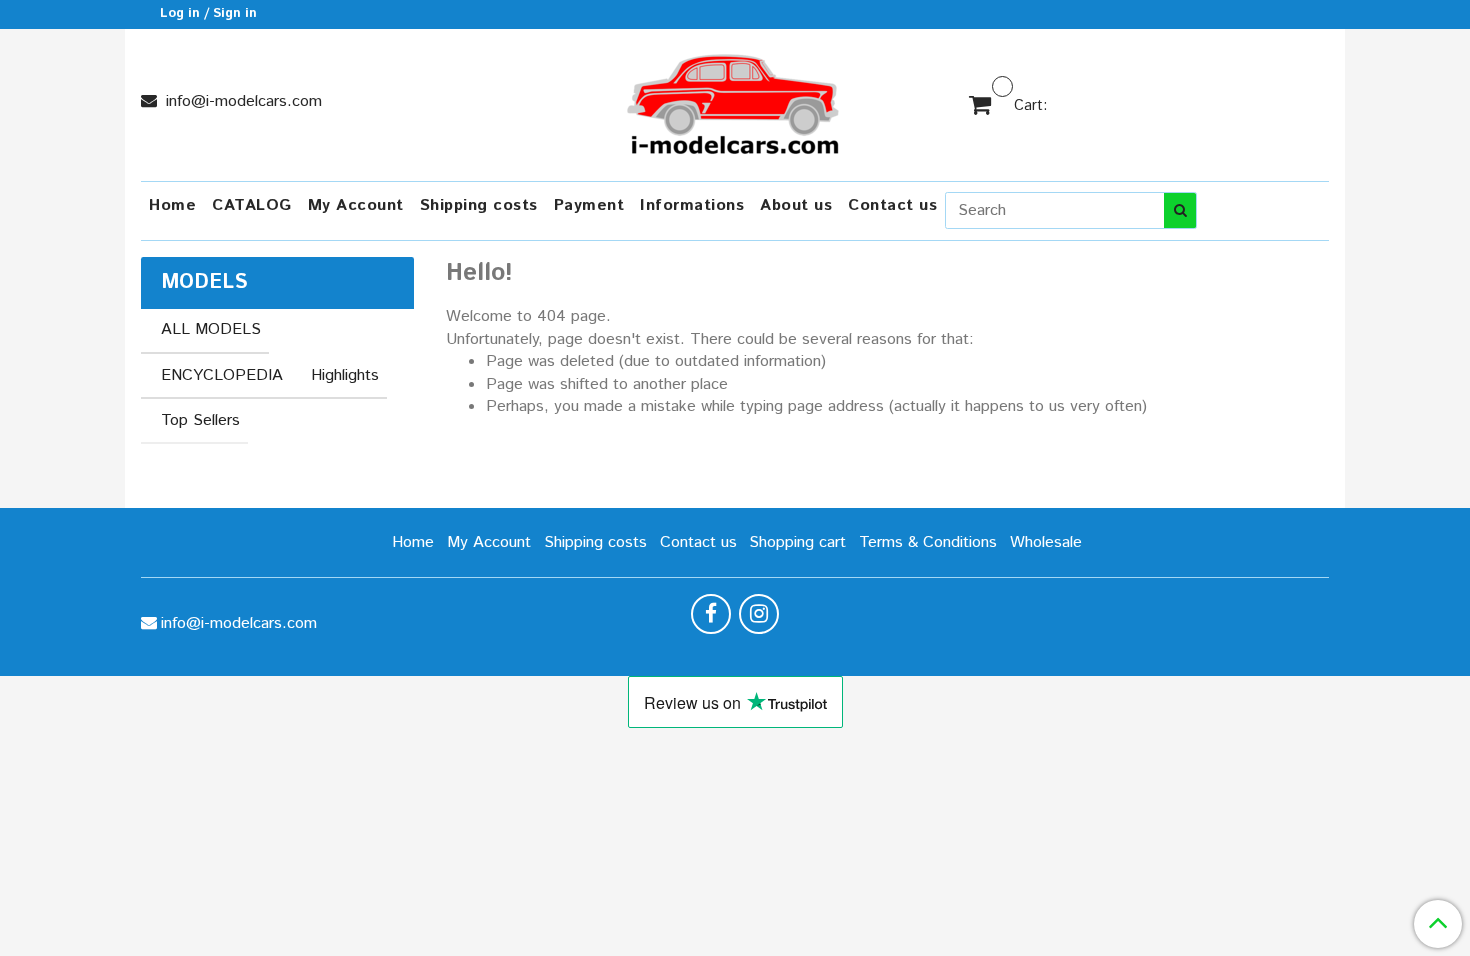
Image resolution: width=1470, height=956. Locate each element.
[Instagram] (759, 614)
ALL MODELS (211, 329)
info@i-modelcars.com (241, 101)
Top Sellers (200, 420)
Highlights (345, 375)
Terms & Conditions (928, 542)
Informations (692, 205)
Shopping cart (797, 542)
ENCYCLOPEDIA (222, 375)
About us (796, 205)
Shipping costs (479, 205)
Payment (589, 205)
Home (172, 205)
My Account (356, 205)
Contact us (892, 205)
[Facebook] (711, 614)
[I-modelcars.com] (735, 100)
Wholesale (1046, 542)
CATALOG (252, 205)
